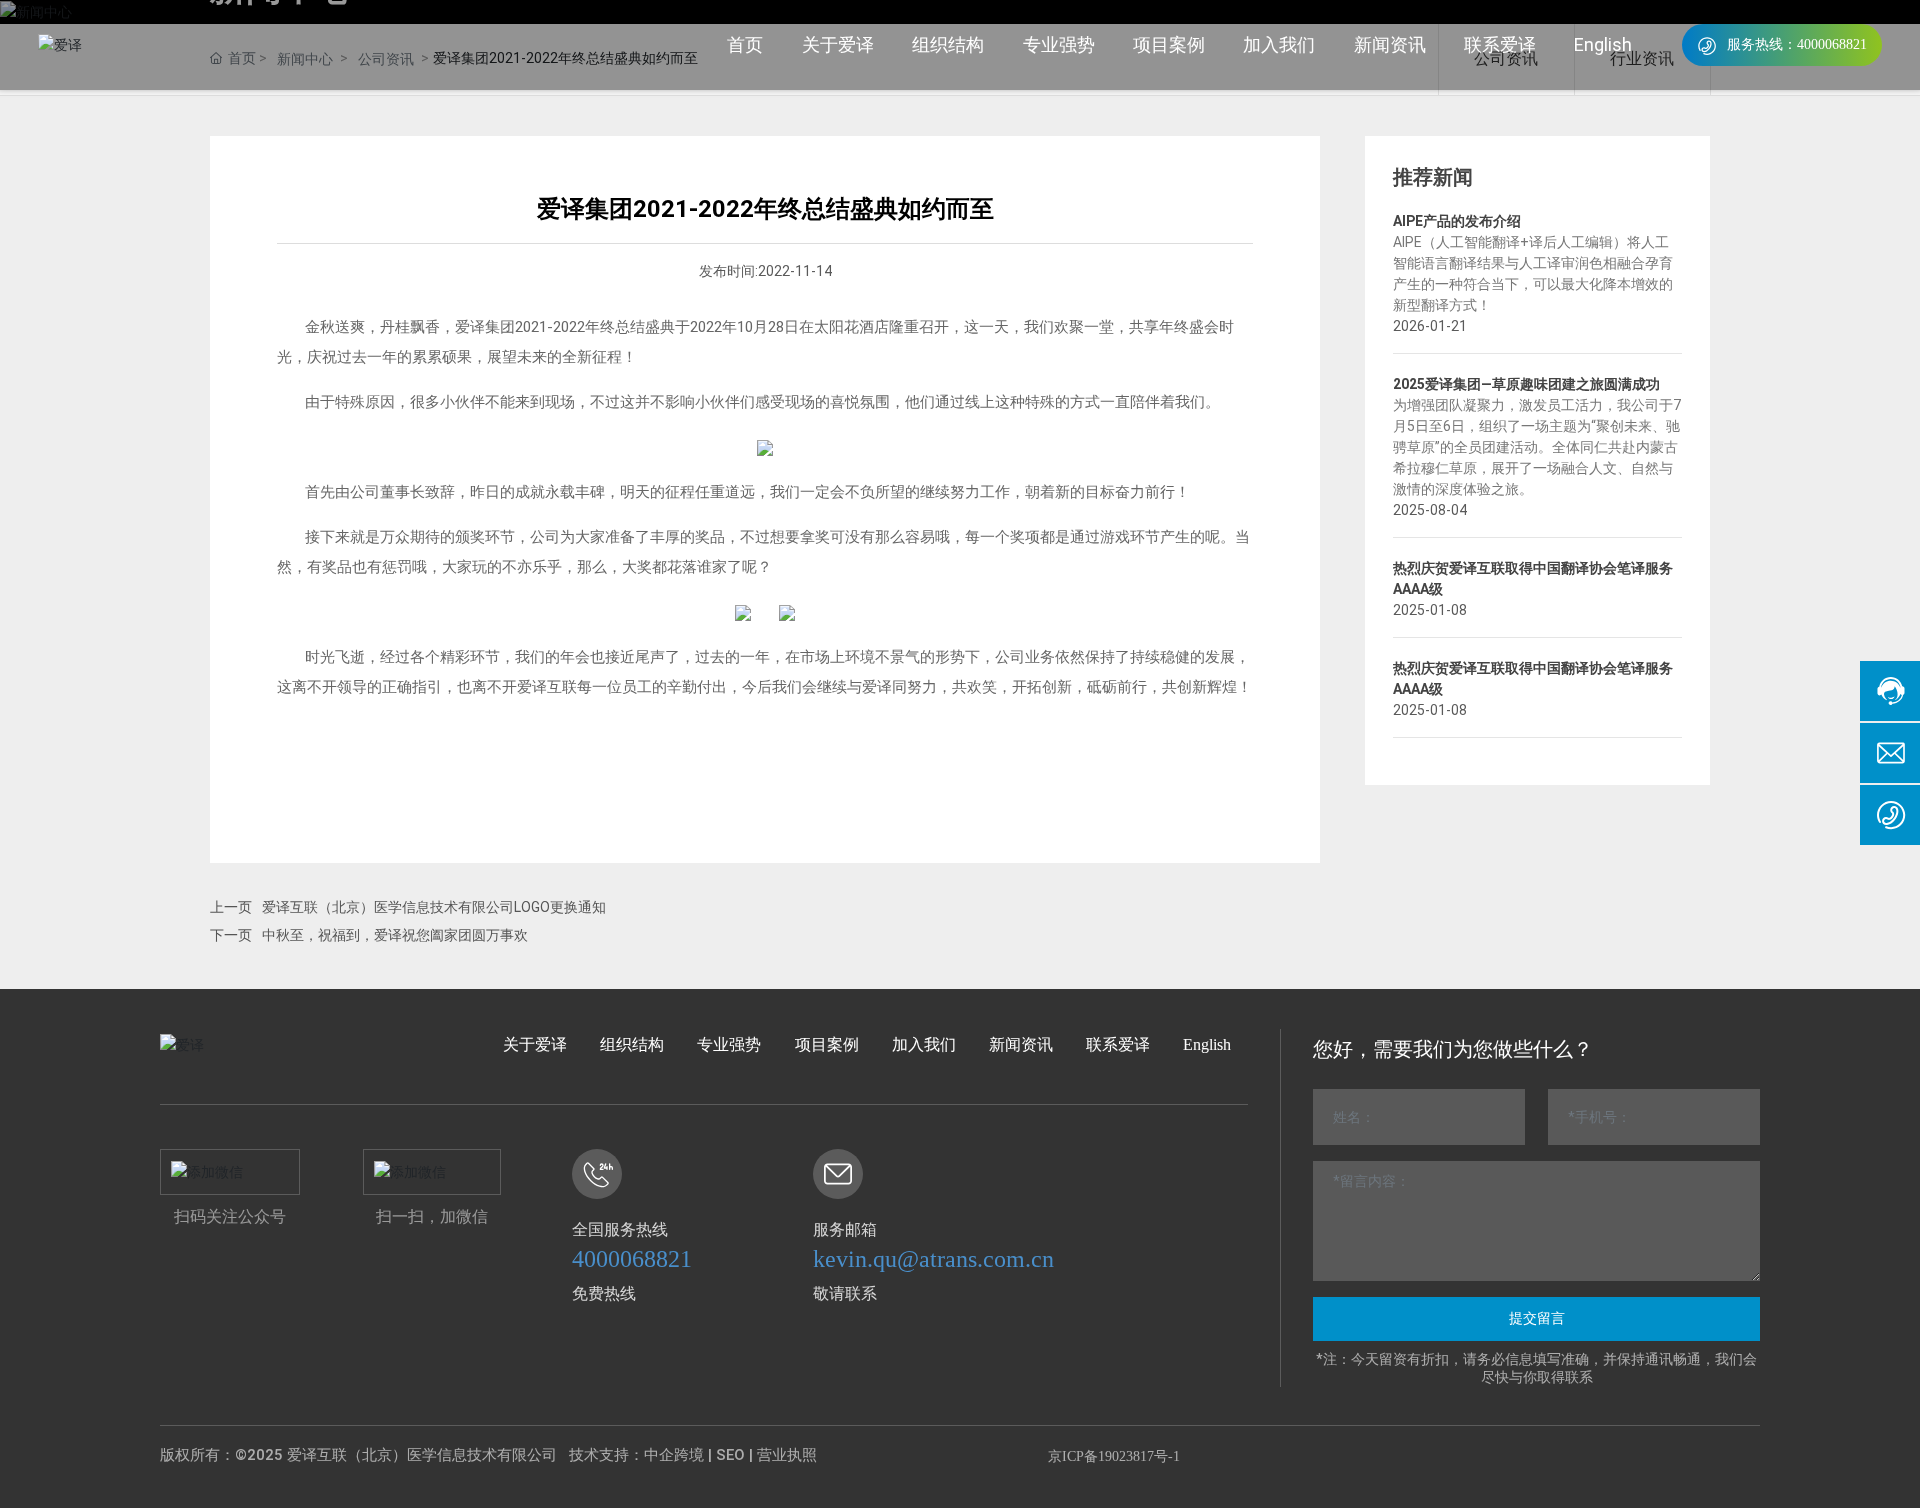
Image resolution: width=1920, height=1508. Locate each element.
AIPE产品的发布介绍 (1457, 221)
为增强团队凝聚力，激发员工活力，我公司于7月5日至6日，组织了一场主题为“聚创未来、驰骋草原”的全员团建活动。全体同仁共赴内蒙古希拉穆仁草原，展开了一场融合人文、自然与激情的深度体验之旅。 (1537, 447)
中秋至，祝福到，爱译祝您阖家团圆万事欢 (395, 935)
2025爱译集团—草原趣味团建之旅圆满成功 (1526, 384)
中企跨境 (674, 1455)
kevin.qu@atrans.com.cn (933, 1259)
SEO (730, 1455)
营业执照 (787, 1455)
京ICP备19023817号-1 (1114, 1456)
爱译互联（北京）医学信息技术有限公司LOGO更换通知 (434, 907)
